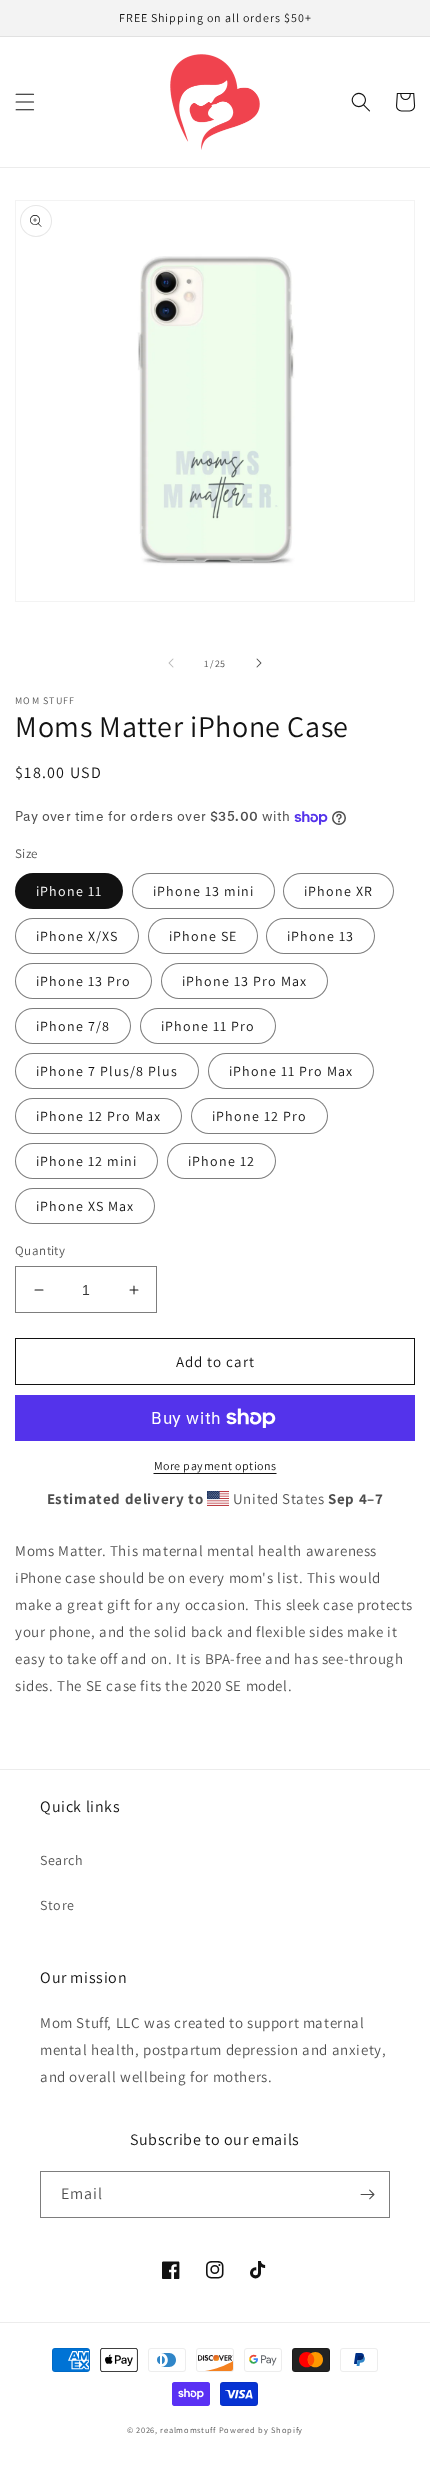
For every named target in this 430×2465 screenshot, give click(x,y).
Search (62, 1860)
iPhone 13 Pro (83, 981)
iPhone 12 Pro (259, 1116)
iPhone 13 (320, 936)
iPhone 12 (221, 1161)
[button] (25, 102)
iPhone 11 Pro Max (291, 1071)
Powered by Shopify (261, 2429)
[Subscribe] (367, 2194)
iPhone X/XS (77, 936)
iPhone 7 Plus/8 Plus (107, 1071)
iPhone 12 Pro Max (98, 1116)
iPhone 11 (69, 891)
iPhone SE (203, 936)
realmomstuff (187, 2429)
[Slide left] (171, 663)
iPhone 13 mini (203, 891)
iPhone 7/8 (73, 1026)
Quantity (40, 1250)
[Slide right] (259, 663)
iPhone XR (338, 891)
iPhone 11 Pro (208, 1026)
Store (57, 1905)
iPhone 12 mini (86, 1161)
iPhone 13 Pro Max (244, 981)
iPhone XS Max (85, 1206)
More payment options (215, 1465)
